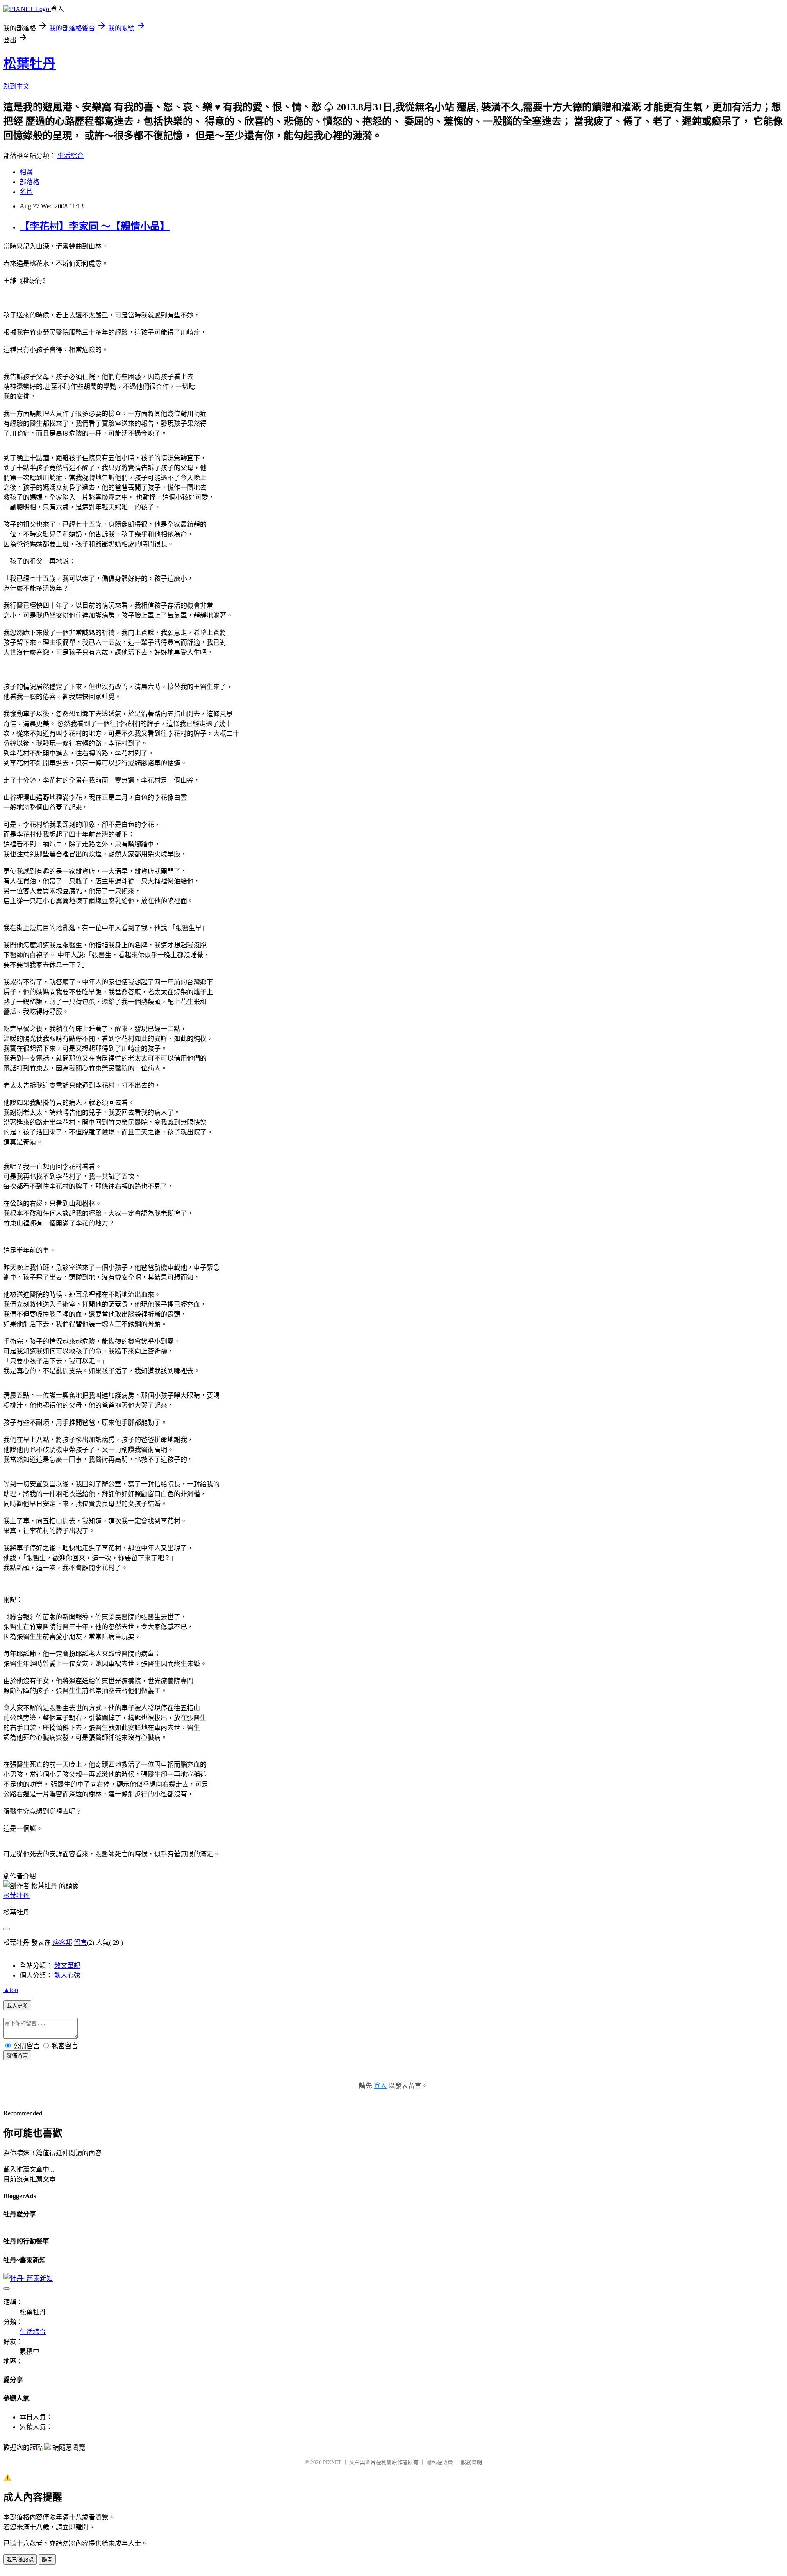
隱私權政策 (440, 2462)
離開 (47, 2560)
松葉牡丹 (30, 64)
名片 (26, 192)
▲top (11, 1990)
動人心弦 (67, 1975)
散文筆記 (67, 1966)
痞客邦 (62, 1943)
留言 (80, 1943)
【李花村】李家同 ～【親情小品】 (95, 226)
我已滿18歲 (20, 2560)
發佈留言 (17, 2056)
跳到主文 (16, 86)
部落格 (30, 182)
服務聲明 (471, 2462)
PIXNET (332, 2462)
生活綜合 (71, 156)
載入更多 (17, 2006)
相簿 (26, 172)
